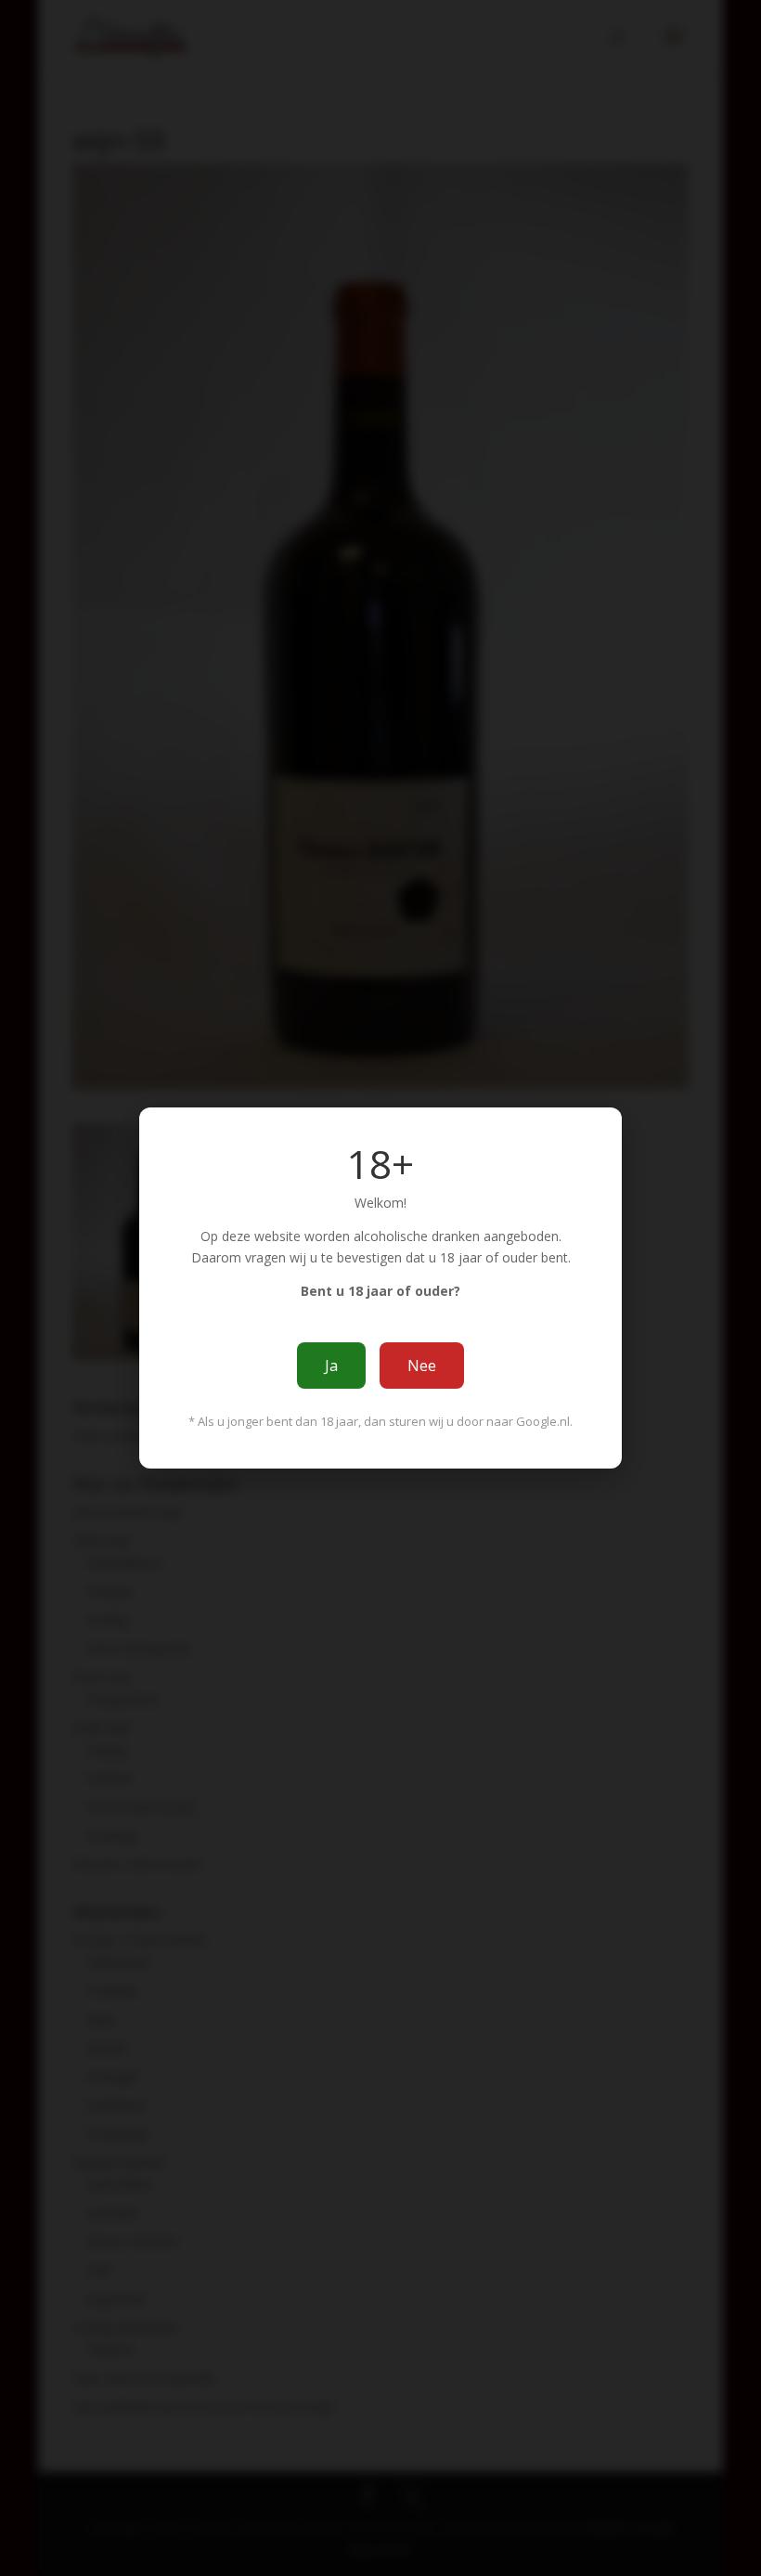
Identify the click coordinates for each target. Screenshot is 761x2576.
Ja (331, 1366)
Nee (422, 1366)
